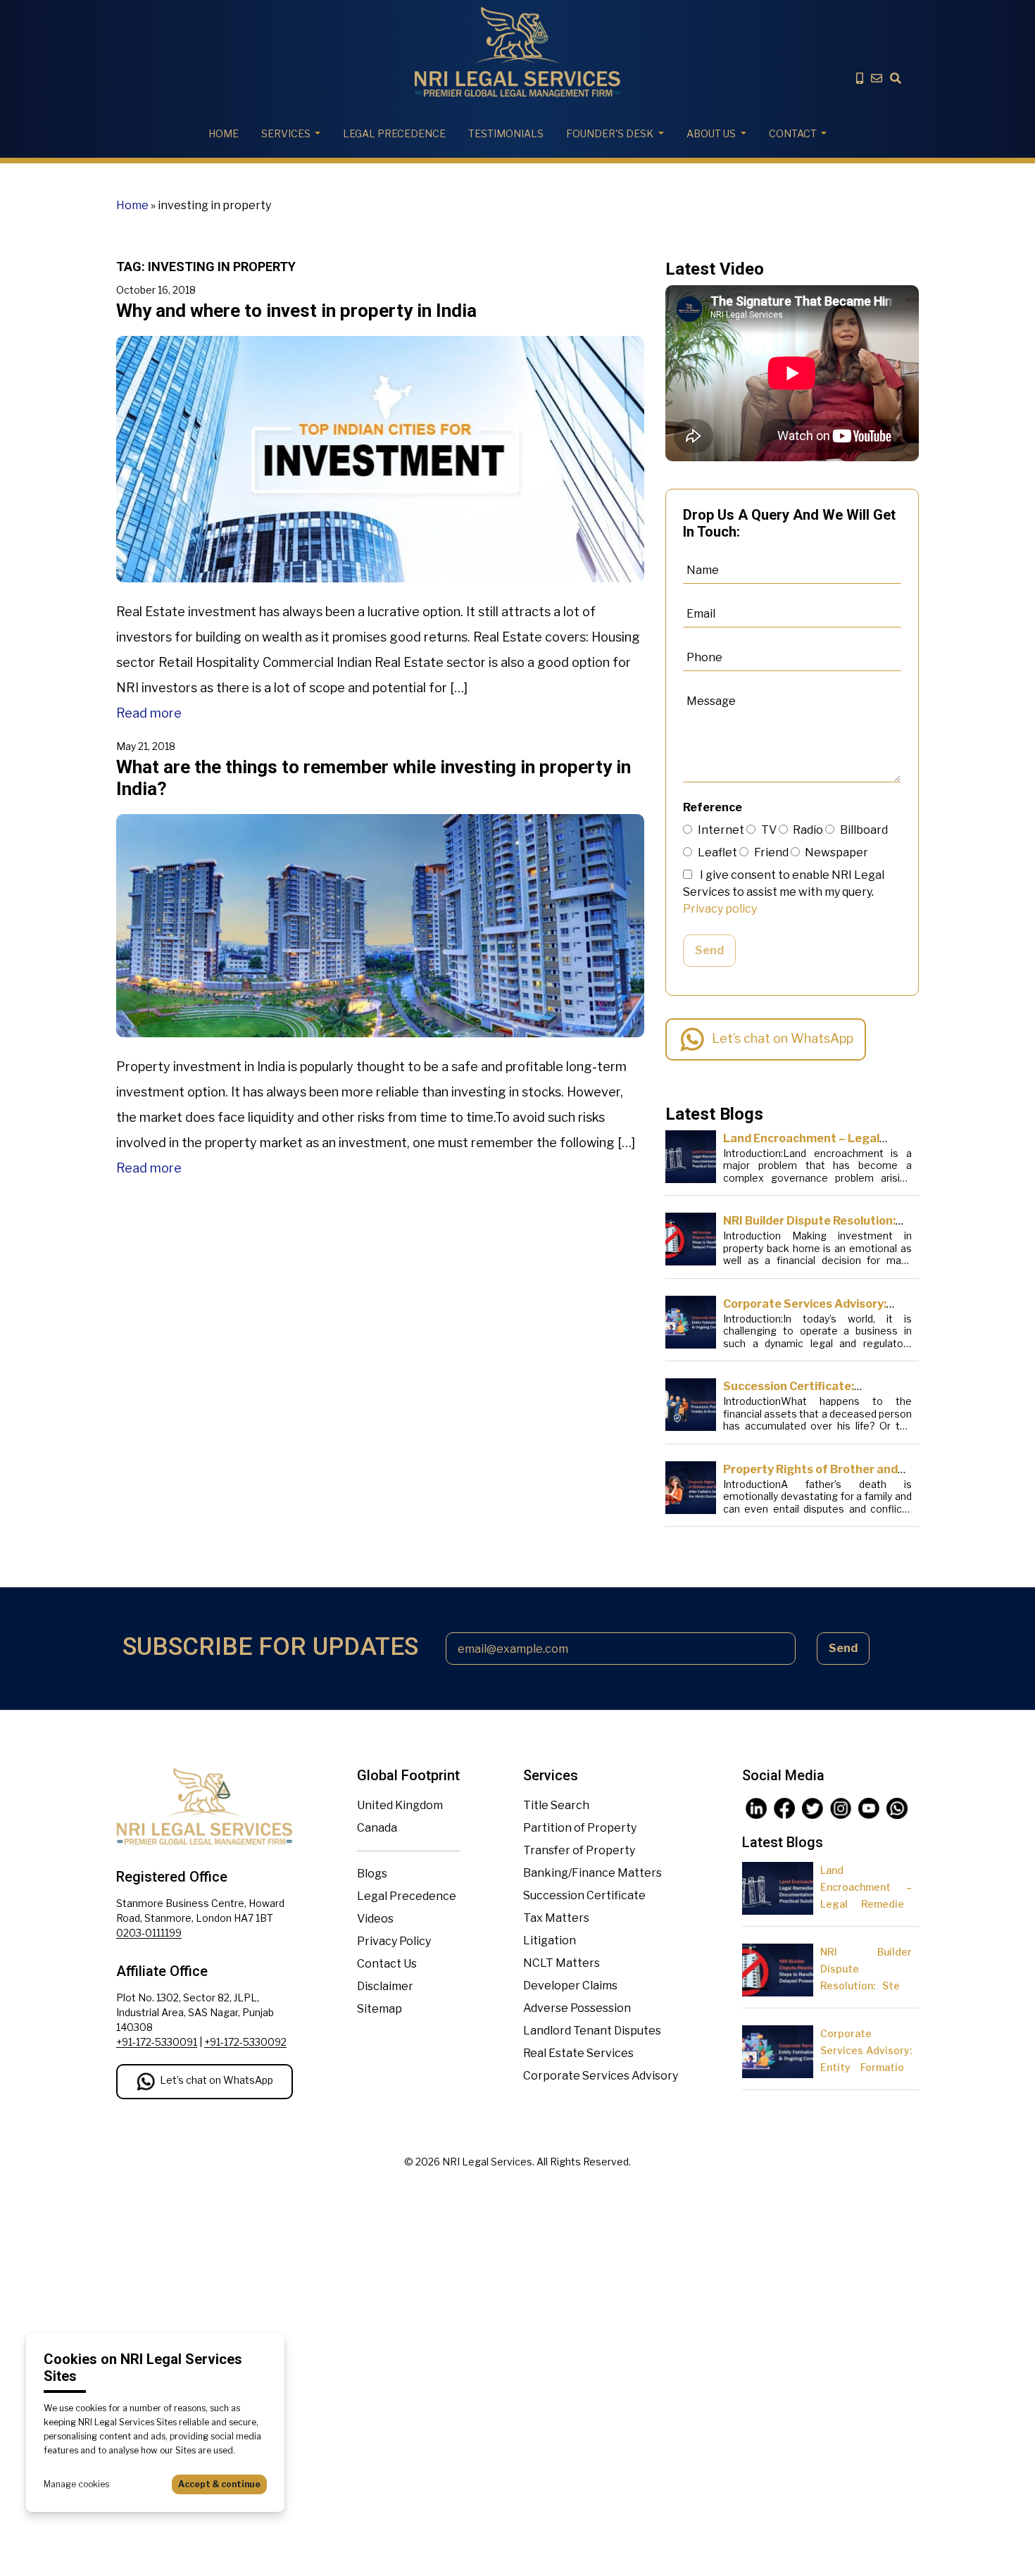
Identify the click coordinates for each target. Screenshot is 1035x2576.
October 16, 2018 (156, 290)
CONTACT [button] (793, 133)
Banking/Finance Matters (592, 1873)
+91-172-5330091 (157, 2042)
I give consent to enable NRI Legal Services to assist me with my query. (784, 892)
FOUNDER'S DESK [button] (610, 133)
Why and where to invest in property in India (296, 311)
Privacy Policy (394, 1941)
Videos (375, 1919)
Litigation (550, 1940)
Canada (377, 1828)
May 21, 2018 (146, 746)
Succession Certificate (584, 1895)
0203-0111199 (149, 1933)
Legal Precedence (407, 1896)
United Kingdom (400, 1805)
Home (224, 133)
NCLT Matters (562, 1963)
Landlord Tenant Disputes (592, 2031)
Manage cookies (76, 2484)
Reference (713, 807)
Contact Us (387, 1964)
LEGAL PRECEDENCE (394, 133)
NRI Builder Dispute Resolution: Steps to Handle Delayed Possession (866, 1986)
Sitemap (379, 2009)
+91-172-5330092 (245, 2042)
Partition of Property (580, 1828)
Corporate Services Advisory (601, 2076)
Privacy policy (720, 909)
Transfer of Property (579, 1850)
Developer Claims (570, 1986)
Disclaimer (385, 1986)
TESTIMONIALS (506, 133)
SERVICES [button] (286, 133)
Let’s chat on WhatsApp (783, 1038)
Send (709, 950)
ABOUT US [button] (711, 133)
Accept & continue (219, 2484)
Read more (149, 713)
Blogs (372, 1874)
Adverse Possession (577, 2008)
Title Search (556, 1805)
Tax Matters (556, 1918)
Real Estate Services (578, 2053)
